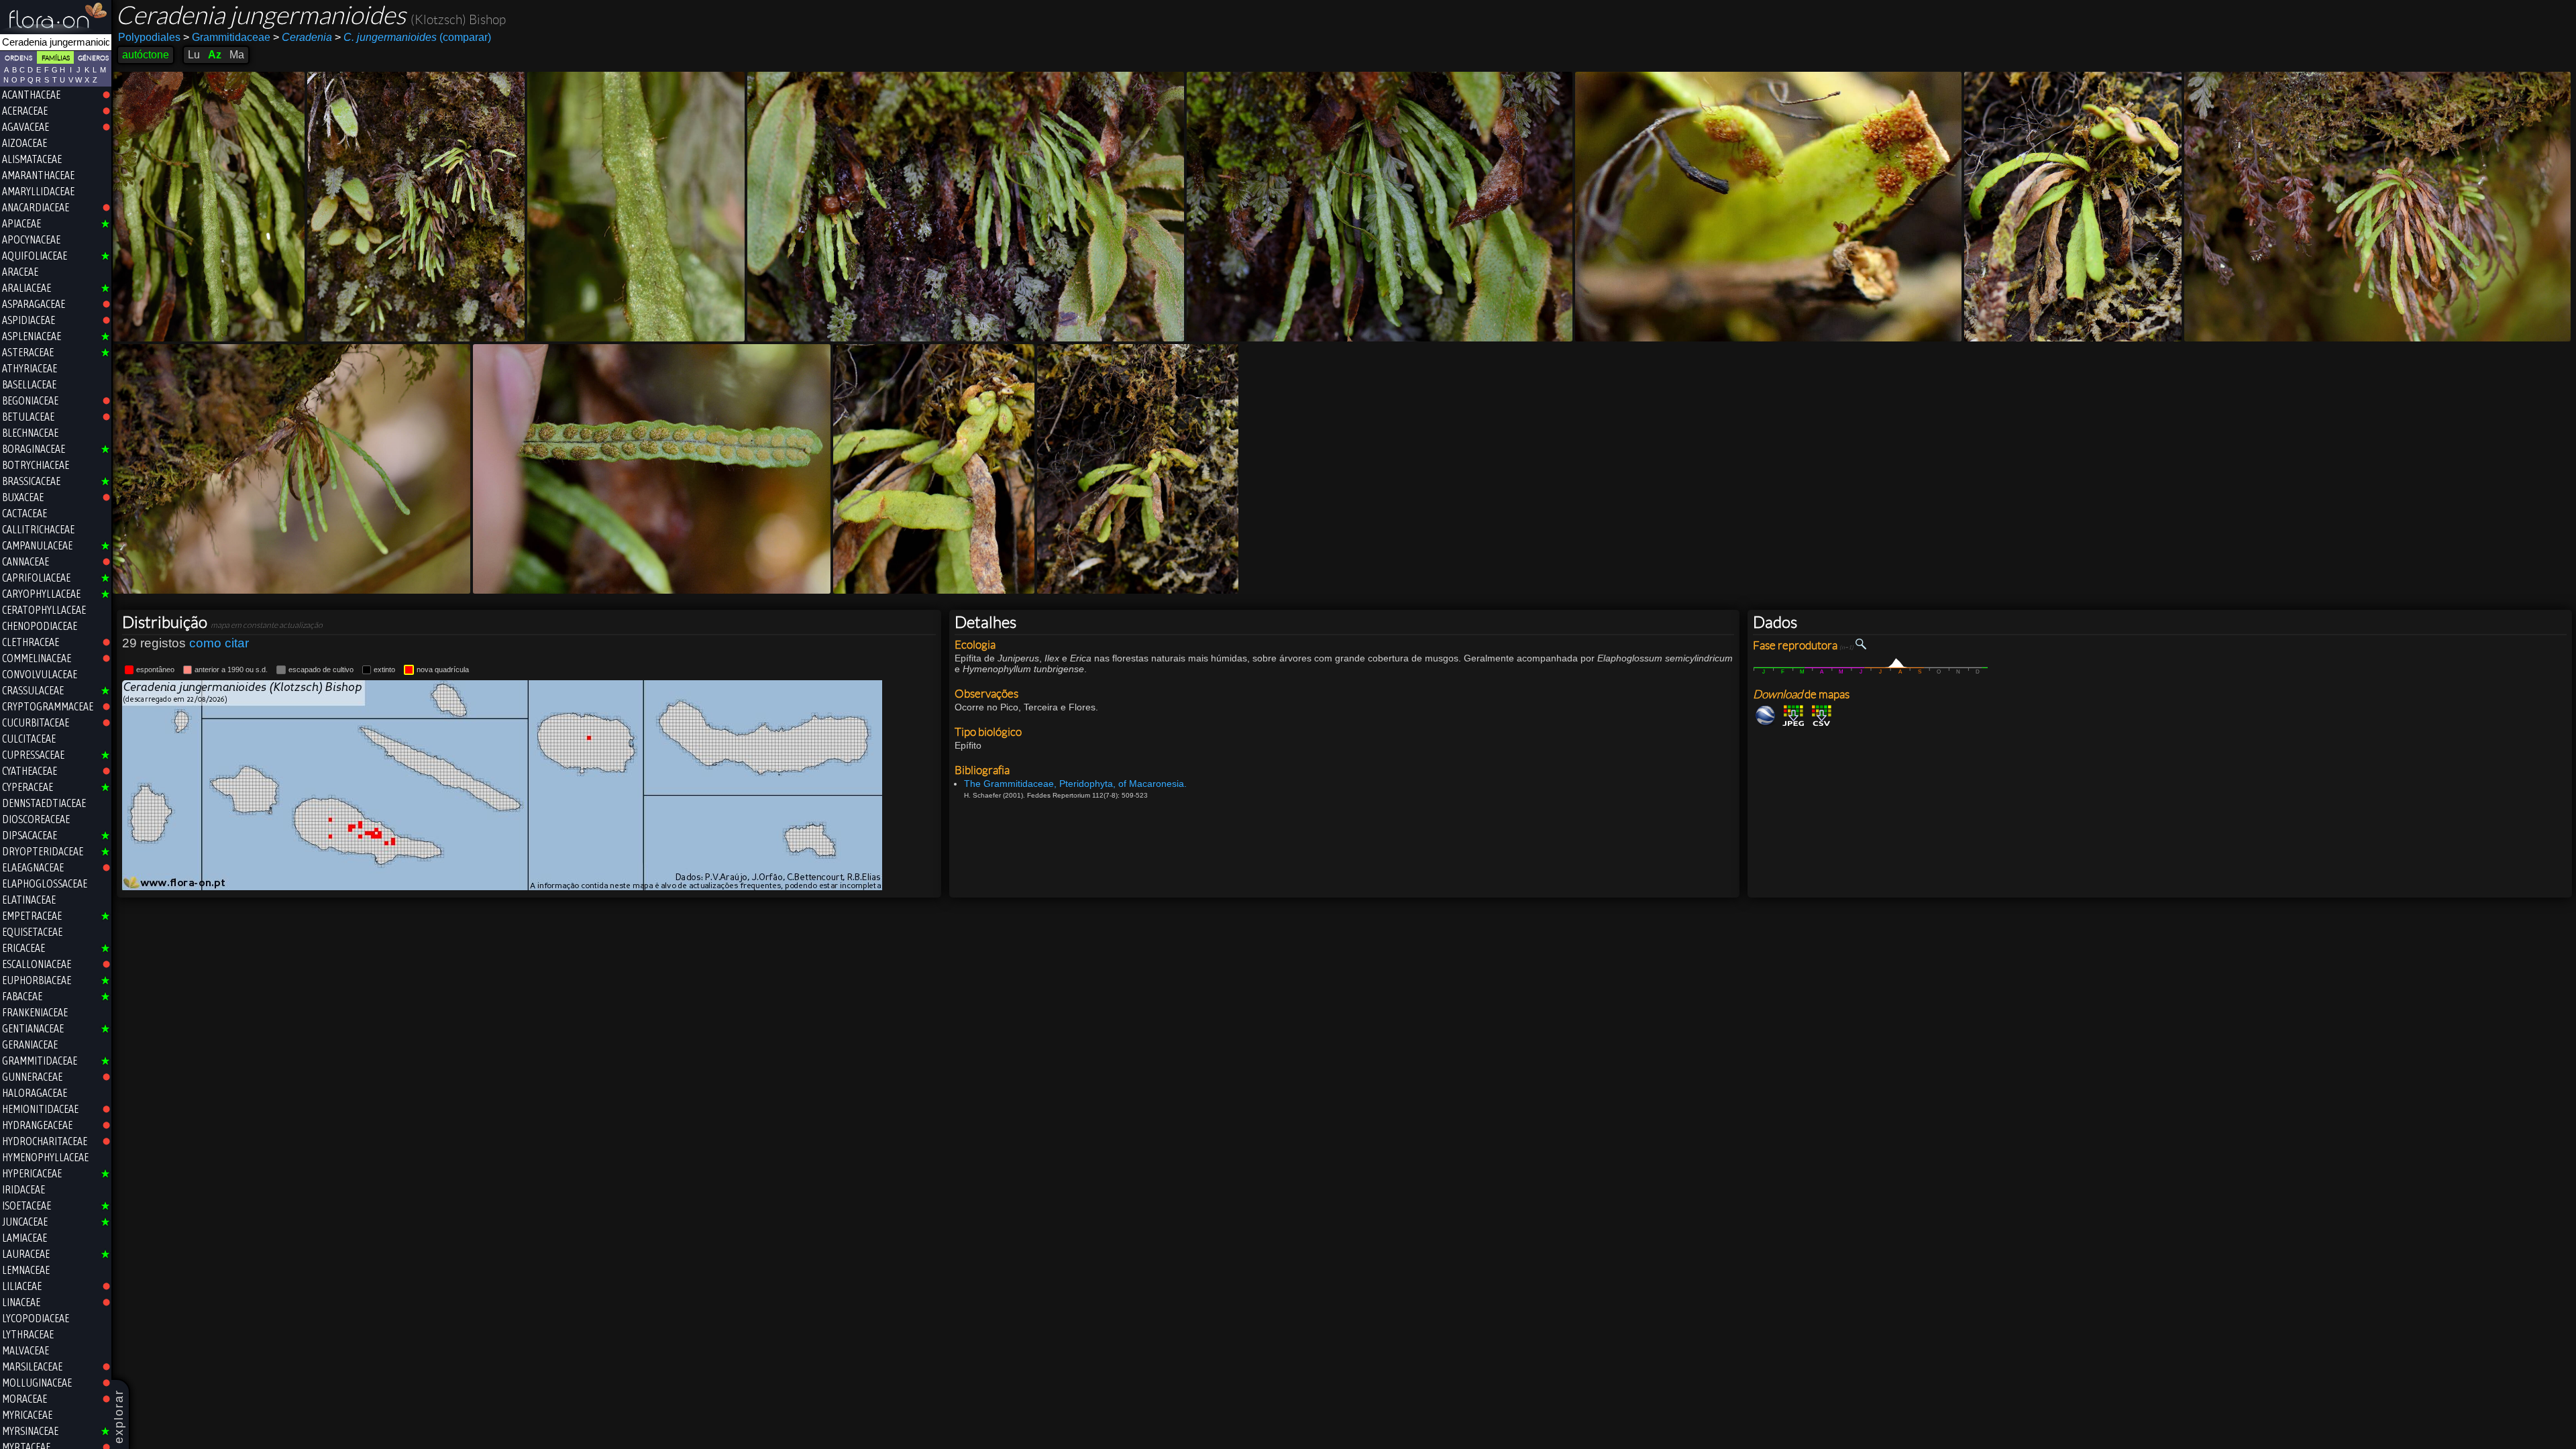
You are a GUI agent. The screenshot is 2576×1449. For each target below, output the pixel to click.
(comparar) (413, 37)
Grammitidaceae (227, 37)
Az (215, 55)
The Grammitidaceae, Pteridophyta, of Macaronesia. (1075, 784)
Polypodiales (149, 37)
